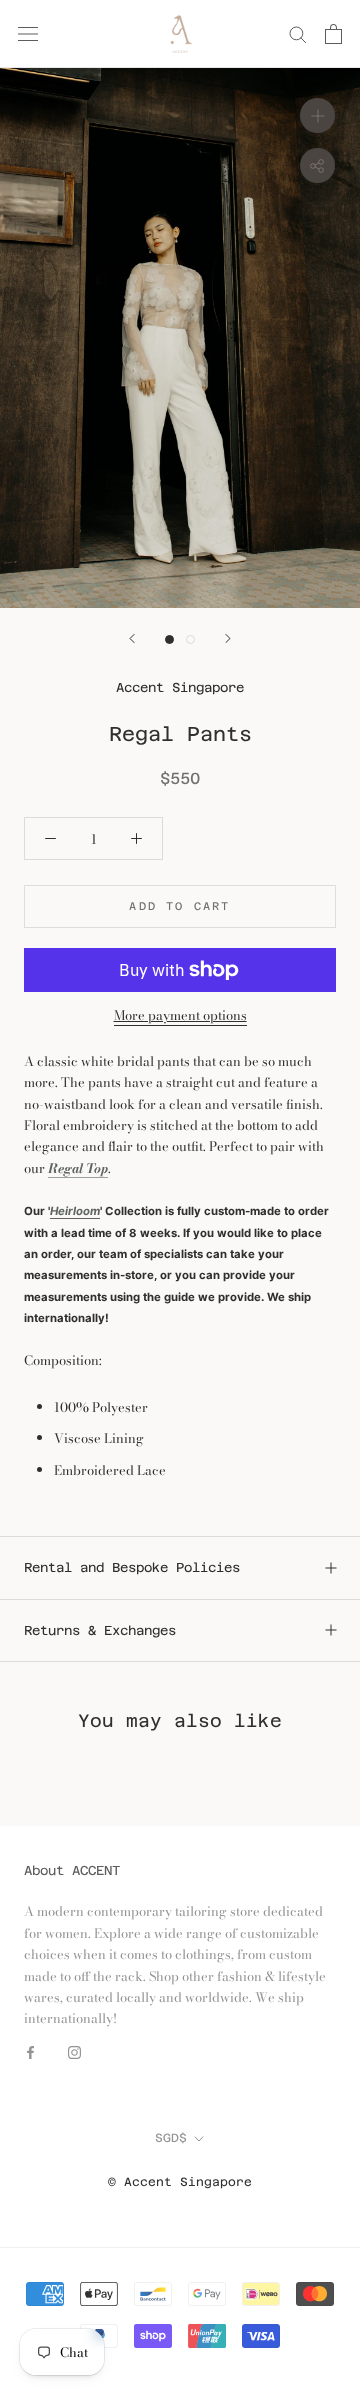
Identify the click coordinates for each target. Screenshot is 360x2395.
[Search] (298, 33)
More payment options (180, 1015)
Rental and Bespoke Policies (132, 1567)
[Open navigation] (28, 33)
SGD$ (171, 2138)
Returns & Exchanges (100, 1630)
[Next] (228, 638)
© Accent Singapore (180, 2182)
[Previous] (132, 638)
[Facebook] (30, 2051)
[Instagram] (74, 2051)
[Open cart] (333, 34)
